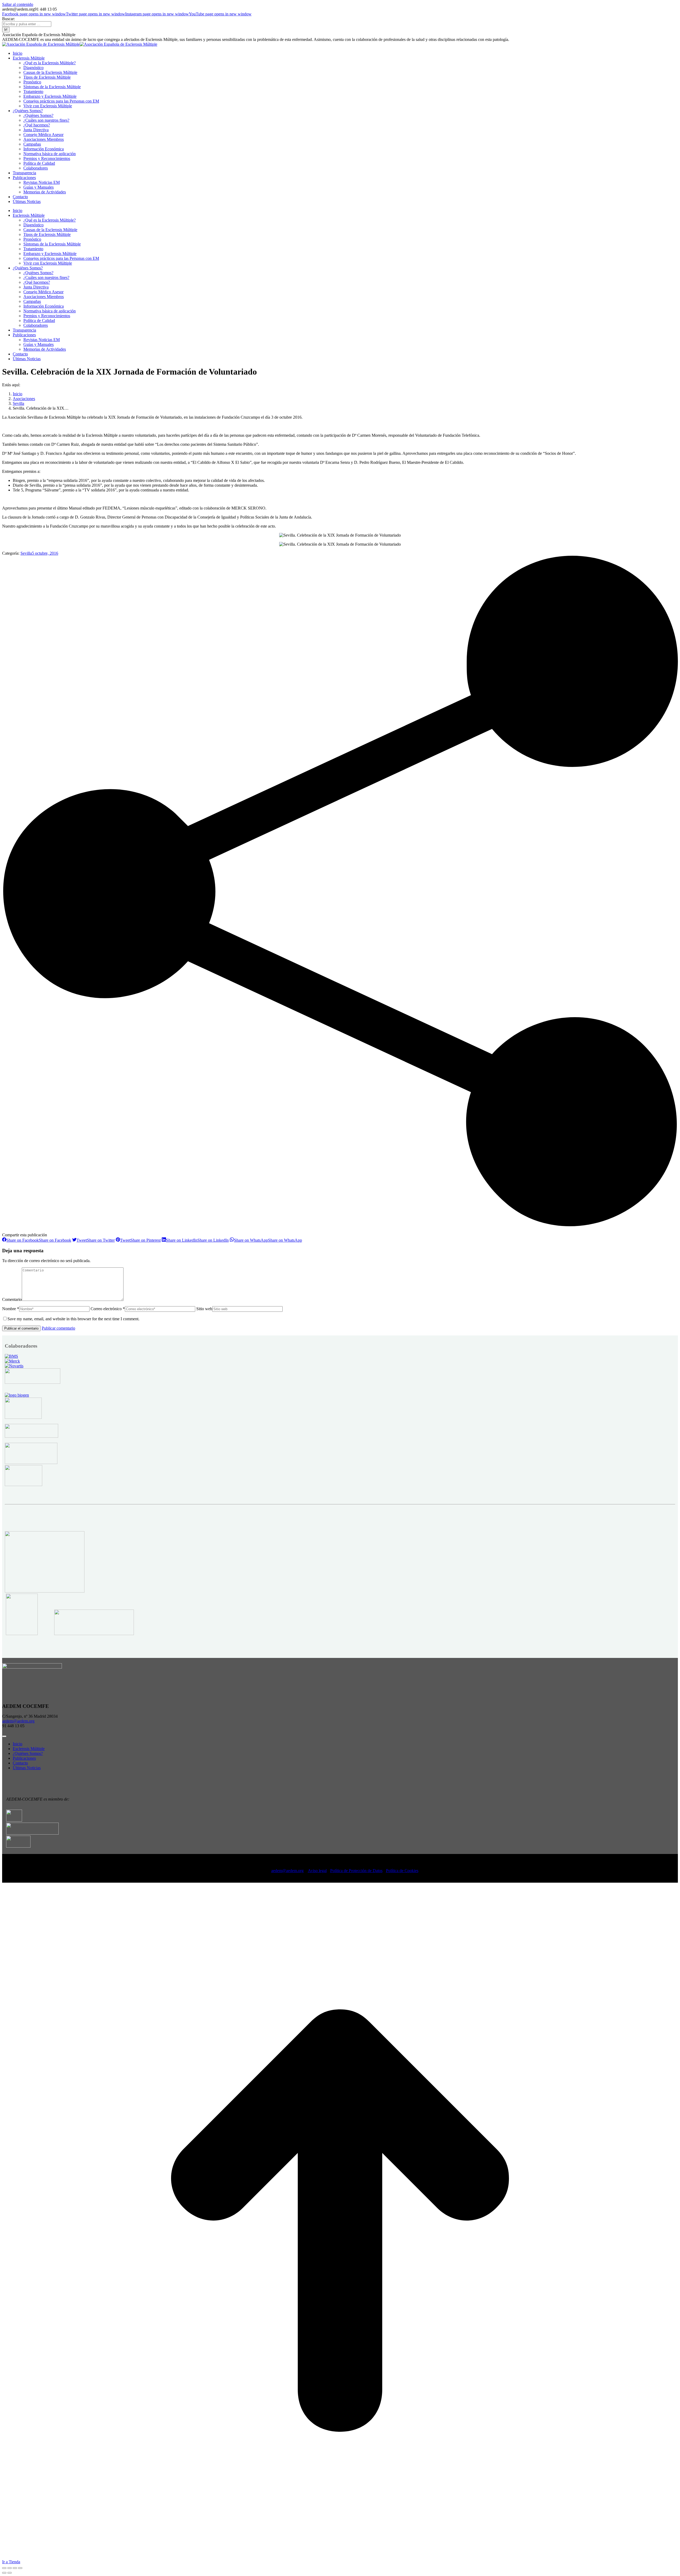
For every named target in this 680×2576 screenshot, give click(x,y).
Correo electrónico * (108, 1309)
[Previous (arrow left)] (4, 2573)
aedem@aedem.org (18, 1721)
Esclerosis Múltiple (29, 1749)
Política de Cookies (402, 1871)
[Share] (10, 2568)
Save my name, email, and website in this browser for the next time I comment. (73, 1319)
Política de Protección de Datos (356, 1871)
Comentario (12, 1299)
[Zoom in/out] (20, 2568)
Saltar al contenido (18, 4)
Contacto (20, 1763)
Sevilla (26, 553)
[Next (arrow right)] (10, 2573)
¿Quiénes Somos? (28, 1753)
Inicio (18, 1744)
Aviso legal (317, 1871)
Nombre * (11, 1309)
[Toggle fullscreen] (15, 2568)
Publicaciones (24, 1758)
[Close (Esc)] (4, 2568)
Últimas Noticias (27, 1768)
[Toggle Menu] (4, 1736)
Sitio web (204, 1309)
